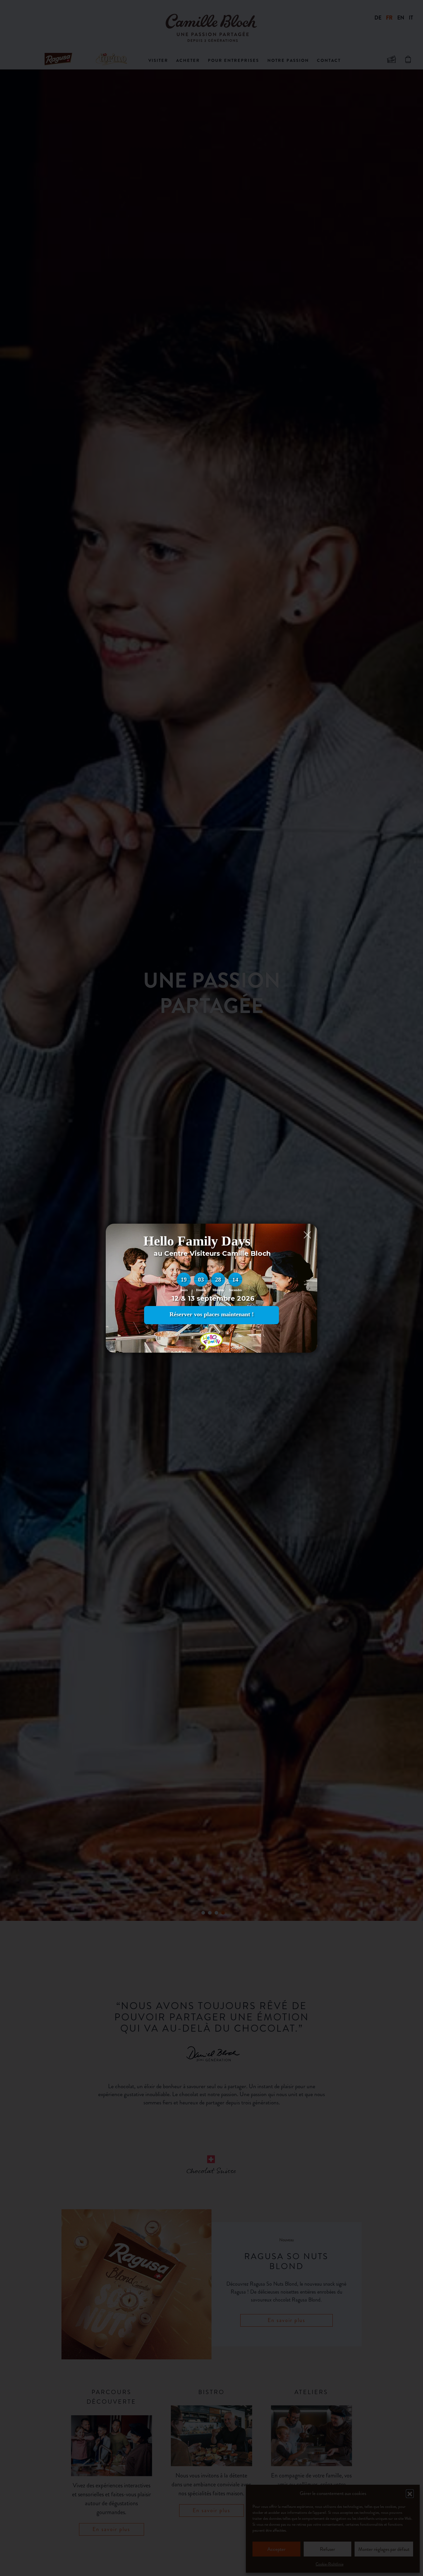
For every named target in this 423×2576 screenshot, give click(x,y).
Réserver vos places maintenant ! (212, 1314)
